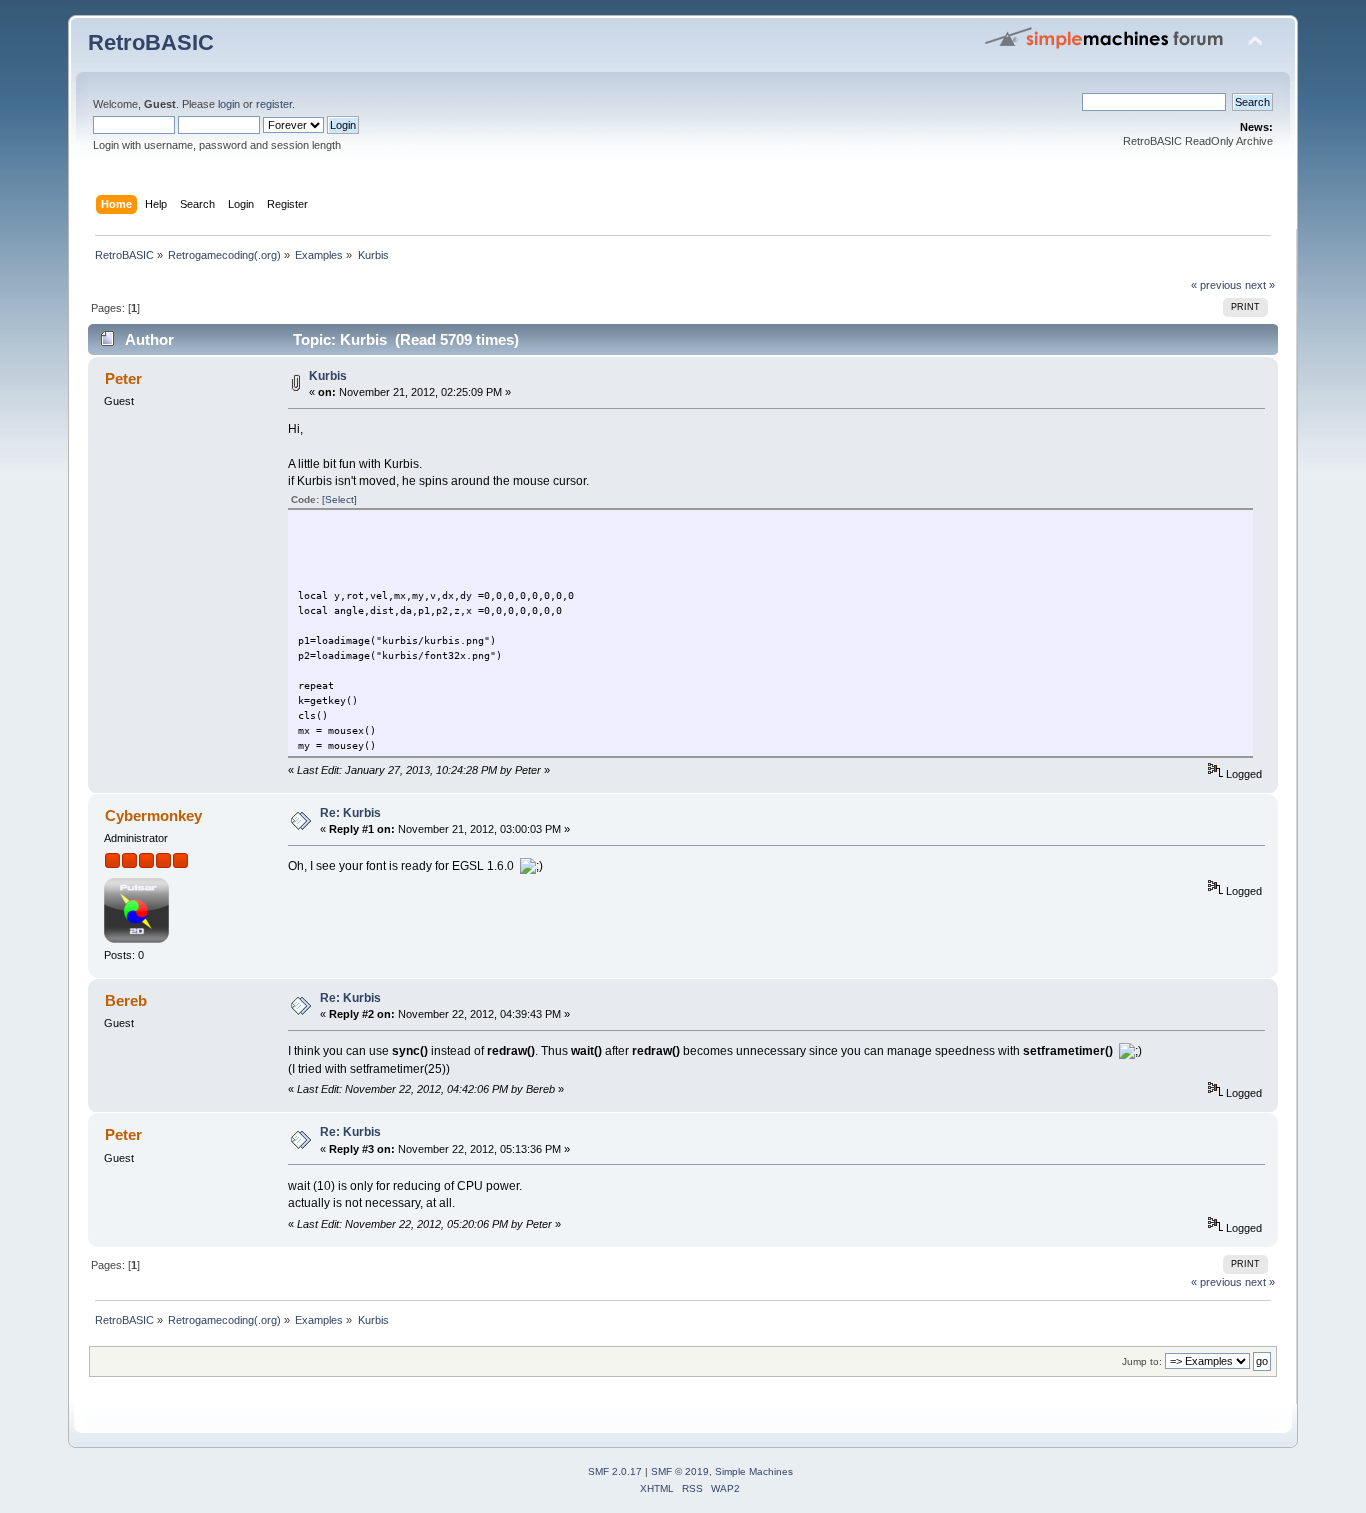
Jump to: (1142, 1361)
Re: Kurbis (350, 813)
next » (1260, 285)
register (274, 104)
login (229, 104)
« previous (1216, 285)
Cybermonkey (153, 815)
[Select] (339, 499)
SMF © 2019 (680, 1471)
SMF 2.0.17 (615, 1471)
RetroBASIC (151, 42)
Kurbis (328, 376)
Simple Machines (754, 1471)
